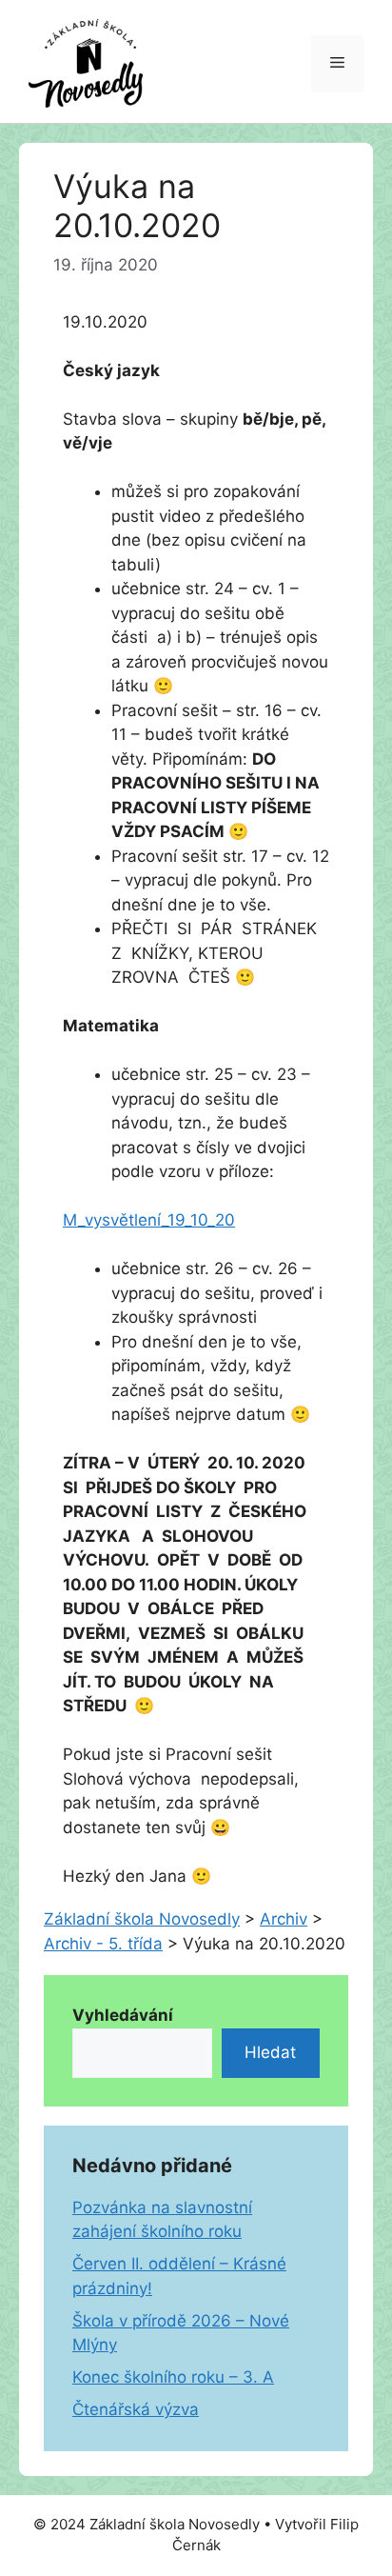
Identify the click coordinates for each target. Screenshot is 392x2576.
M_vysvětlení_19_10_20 (149, 1220)
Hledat (270, 2052)
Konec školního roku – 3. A (173, 2377)
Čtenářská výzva (136, 2409)
